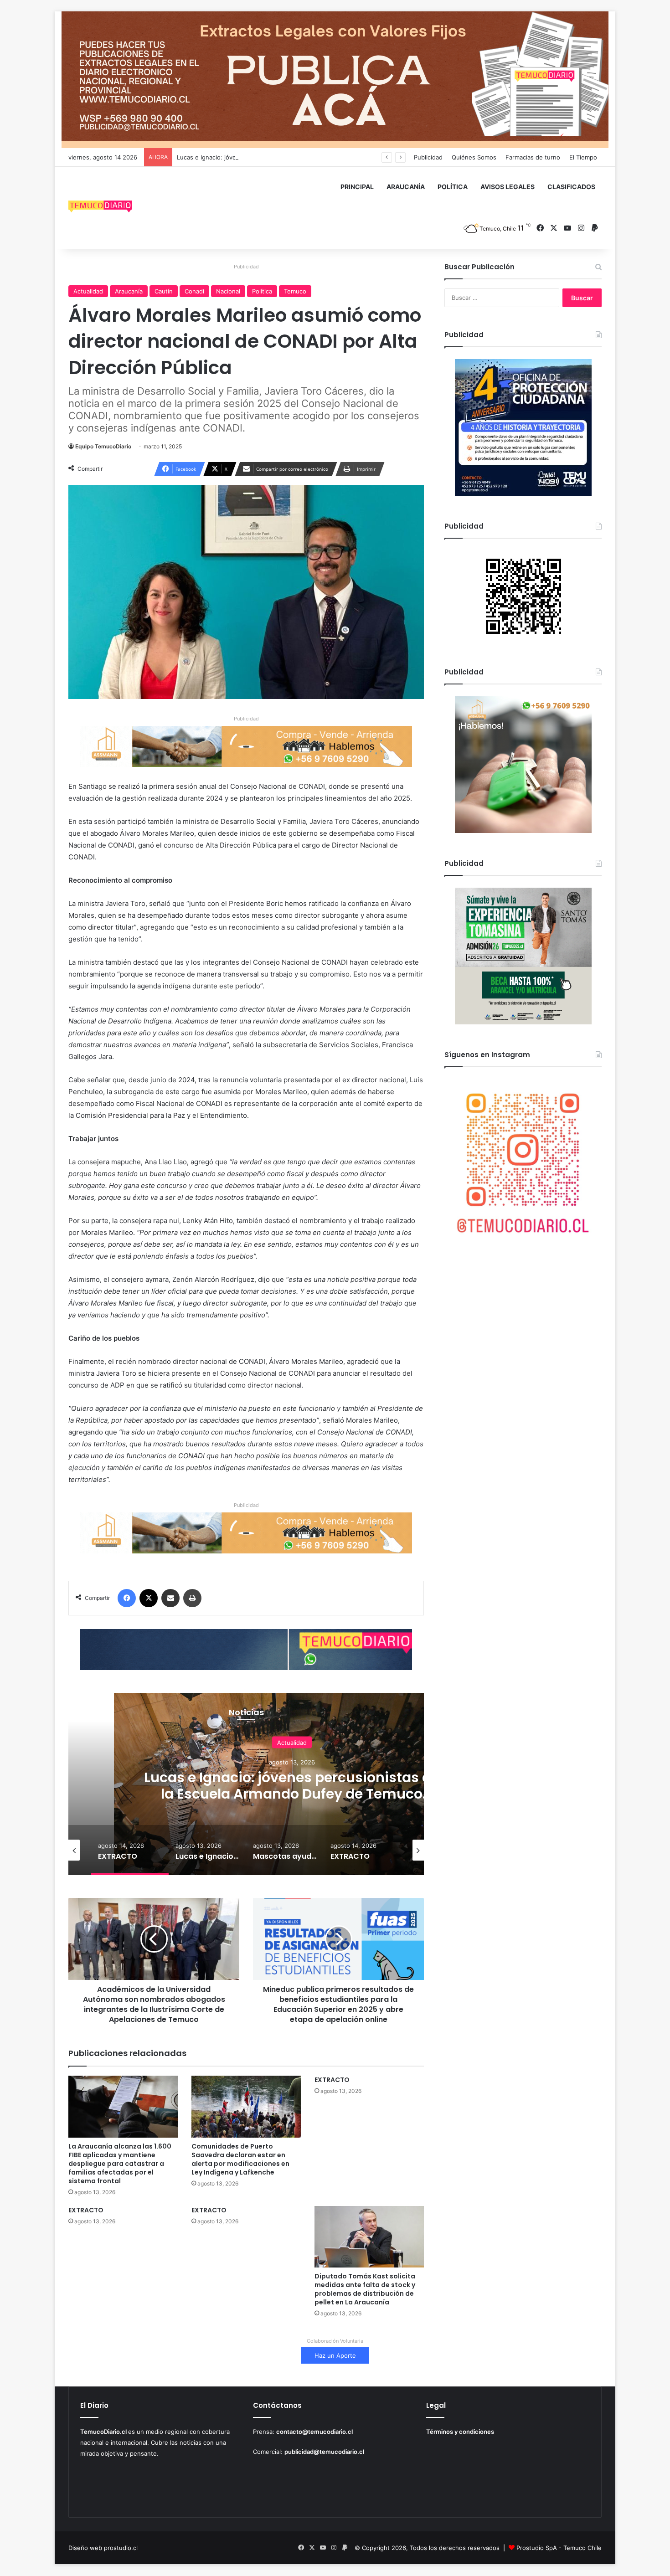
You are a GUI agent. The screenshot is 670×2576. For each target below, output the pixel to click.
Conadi (194, 291)
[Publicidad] (335, 79)
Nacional (228, 291)
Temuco (295, 291)
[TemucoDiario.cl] (100, 208)
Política (262, 291)
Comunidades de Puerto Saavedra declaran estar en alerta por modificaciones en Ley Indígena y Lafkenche (240, 2159)
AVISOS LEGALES (508, 187)
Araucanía (129, 291)
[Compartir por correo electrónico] (170, 1598)
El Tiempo (583, 157)
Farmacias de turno (533, 157)
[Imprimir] (192, 1598)
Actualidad (88, 291)
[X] (149, 1598)
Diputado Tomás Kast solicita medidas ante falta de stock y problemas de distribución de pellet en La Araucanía (365, 2289)
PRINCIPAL (357, 187)
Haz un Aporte (335, 2355)
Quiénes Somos (474, 157)
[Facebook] (127, 1598)
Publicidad (428, 157)
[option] (292, 1784)
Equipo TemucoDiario (103, 446)
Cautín (164, 291)
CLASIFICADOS (571, 187)
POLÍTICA (453, 187)
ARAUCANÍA (406, 187)
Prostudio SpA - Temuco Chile (559, 2548)
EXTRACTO (332, 2080)
